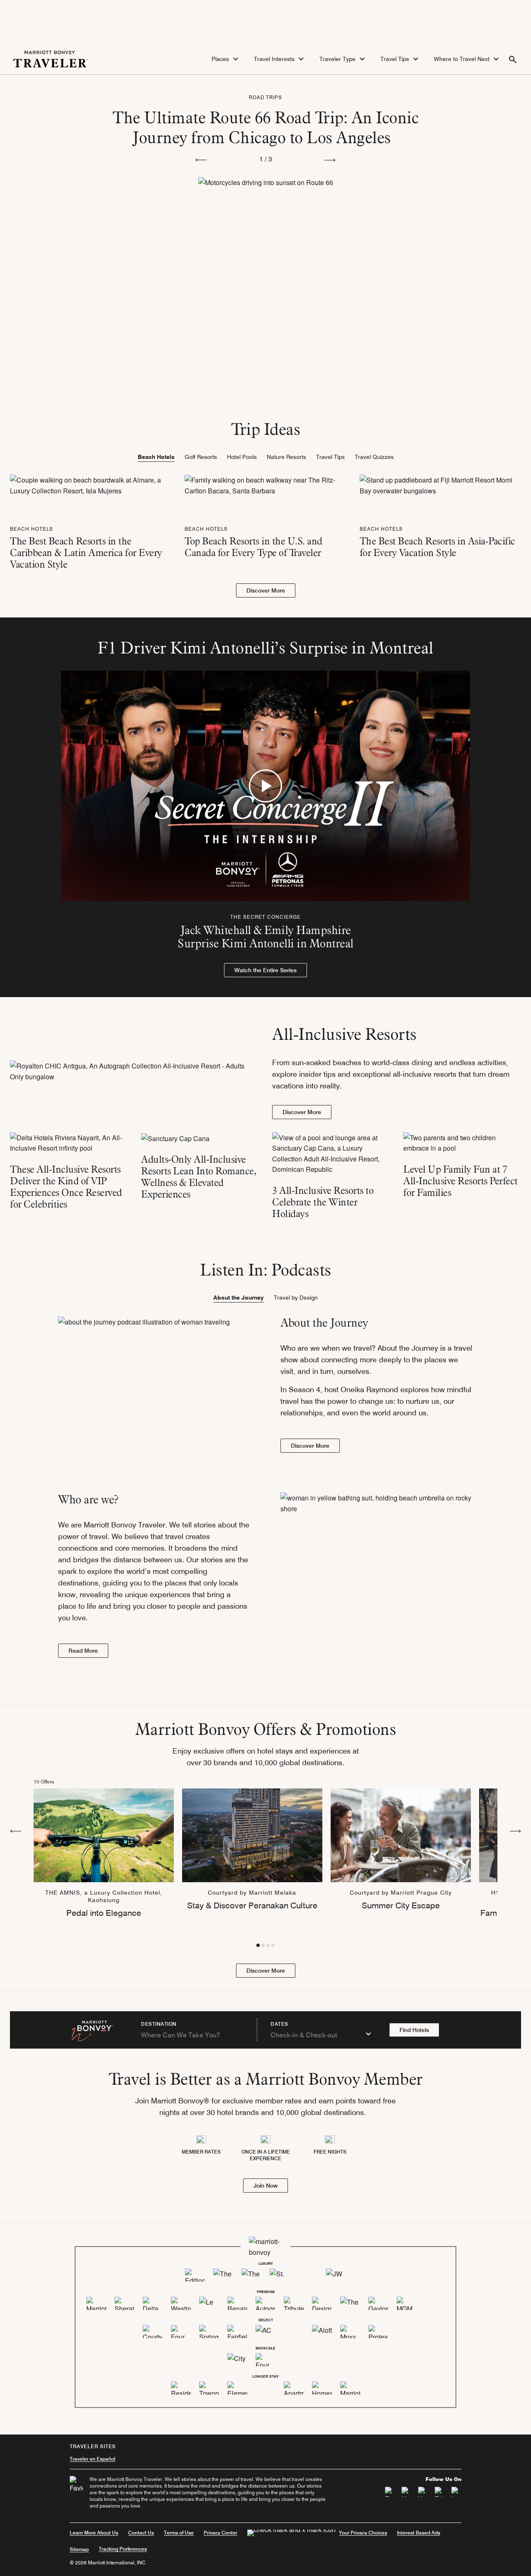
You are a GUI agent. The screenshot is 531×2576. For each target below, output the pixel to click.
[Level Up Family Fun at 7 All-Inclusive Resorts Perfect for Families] (462, 1143)
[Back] (16, 1830)
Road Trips (265, 97)
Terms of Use (179, 2533)
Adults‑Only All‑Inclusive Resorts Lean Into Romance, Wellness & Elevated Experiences (199, 1177)
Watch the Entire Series (265, 970)
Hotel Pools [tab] (242, 457)
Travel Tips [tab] (330, 457)
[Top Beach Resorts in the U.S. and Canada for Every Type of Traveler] (265, 484)
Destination (159, 2024)
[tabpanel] (265, 536)
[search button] (513, 59)
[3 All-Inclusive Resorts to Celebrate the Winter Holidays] (331, 1154)
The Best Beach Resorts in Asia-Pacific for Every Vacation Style (437, 547)
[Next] (515, 1830)
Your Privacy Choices (363, 2533)
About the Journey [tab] (239, 1298)
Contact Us (141, 2533)
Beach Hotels (32, 529)
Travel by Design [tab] (296, 1298)
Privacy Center (220, 2533)
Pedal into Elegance (104, 1913)
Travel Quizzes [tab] (374, 457)
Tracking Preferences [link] (123, 2549)
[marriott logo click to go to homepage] (51, 58)
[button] (226, 59)
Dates (279, 2024)
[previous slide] (201, 159)
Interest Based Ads (419, 2533)
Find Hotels (414, 2030)
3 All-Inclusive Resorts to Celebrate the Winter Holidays (323, 1202)
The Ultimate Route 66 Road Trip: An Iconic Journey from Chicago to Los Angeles (265, 127)
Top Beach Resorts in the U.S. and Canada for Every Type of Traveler (253, 547)
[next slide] (330, 159)
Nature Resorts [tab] (286, 457)
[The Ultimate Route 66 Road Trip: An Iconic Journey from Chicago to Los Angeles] (266, 239)
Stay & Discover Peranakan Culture (252, 1905)
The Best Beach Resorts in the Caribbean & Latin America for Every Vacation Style (86, 553)
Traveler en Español (93, 2459)
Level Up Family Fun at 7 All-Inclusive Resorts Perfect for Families (460, 1181)
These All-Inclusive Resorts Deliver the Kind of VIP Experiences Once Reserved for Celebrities (66, 1187)
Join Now (265, 2186)
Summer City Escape (401, 1905)
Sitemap (79, 2549)
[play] (265, 786)
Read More (83, 1651)
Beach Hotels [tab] (156, 457)
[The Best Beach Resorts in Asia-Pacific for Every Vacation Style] (440, 484)
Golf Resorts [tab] (201, 457)
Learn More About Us (94, 2533)
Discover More (266, 590)
